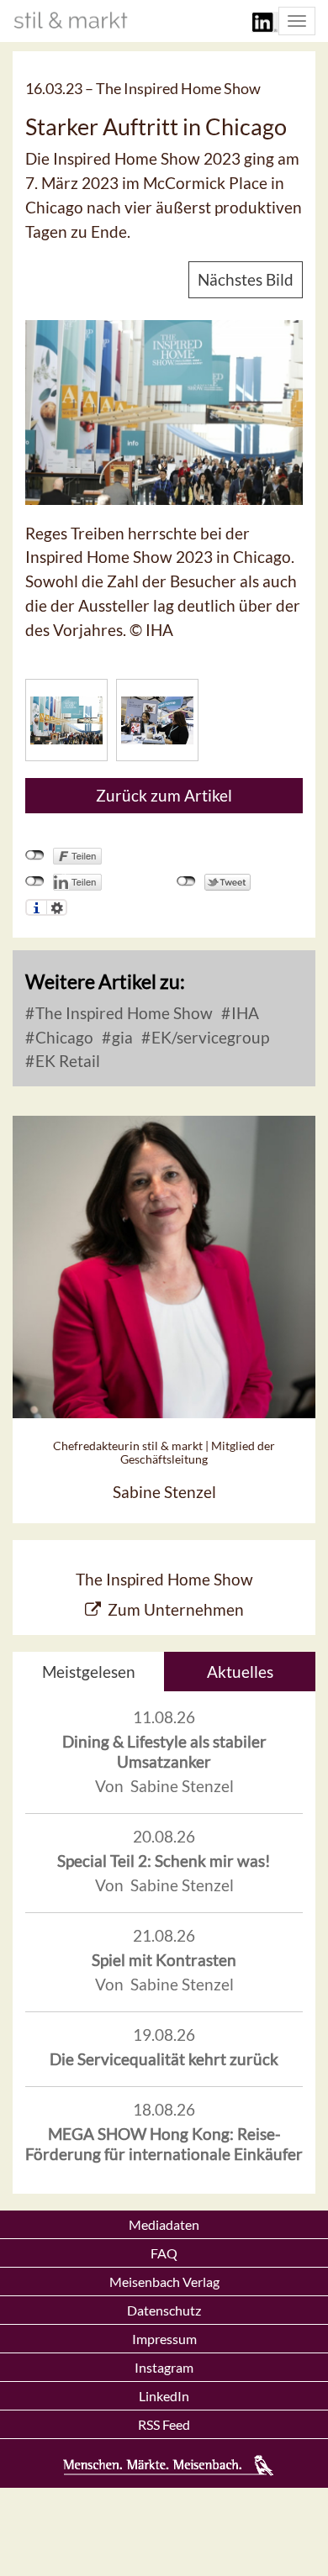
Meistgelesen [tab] (89, 1672)
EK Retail (66, 1061)
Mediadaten (164, 2224)
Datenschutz (164, 2310)
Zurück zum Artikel (164, 795)
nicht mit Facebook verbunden (35, 855)
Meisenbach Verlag (164, 2282)
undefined (35, 881)
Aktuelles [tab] (240, 1672)
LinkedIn (164, 2396)
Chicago (63, 1037)
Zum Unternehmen (176, 1609)
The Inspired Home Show (122, 1013)
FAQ (164, 2253)
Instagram (164, 2367)
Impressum (164, 2339)
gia (121, 1037)
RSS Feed (164, 2424)
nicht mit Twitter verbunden (186, 881)
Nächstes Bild (246, 279)
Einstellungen (57, 907)
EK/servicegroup (209, 1037)
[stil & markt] (71, 20)
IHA (243, 1013)
